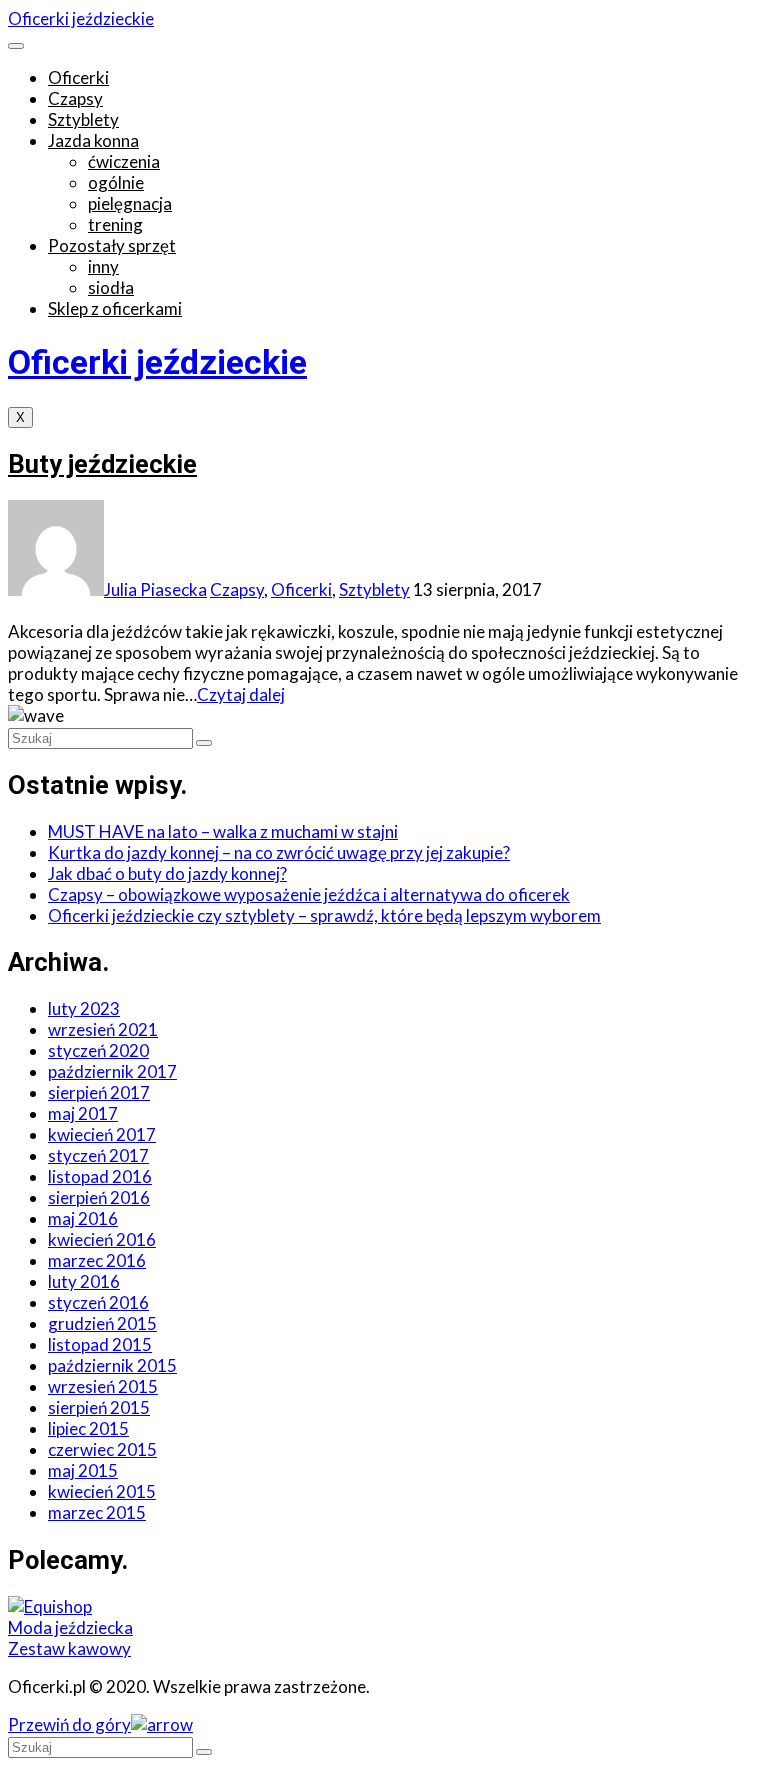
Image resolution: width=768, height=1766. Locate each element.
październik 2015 (112, 1365)
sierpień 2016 (99, 1197)
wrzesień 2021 (103, 1029)
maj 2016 (83, 1218)
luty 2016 (84, 1281)
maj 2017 (83, 1113)
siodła (111, 287)
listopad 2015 (100, 1344)
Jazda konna (93, 140)
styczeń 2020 (98, 1050)
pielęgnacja (130, 203)
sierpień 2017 (99, 1092)
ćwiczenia (124, 161)
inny (103, 266)
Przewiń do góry (69, 1724)
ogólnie (116, 182)
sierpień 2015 (99, 1407)
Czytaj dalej (241, 694)
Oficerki (78, 77)
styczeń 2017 (98, 1155)
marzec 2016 (97, 1260)
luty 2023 (84, 1008)
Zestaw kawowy (69, 1648)
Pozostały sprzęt (112, 245)
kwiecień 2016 (102, 1239)
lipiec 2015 (88, 1428)
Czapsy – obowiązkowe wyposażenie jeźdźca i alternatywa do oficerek (309, 894)
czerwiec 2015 (102, 1449)
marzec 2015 (97, 1512)
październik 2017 (112, 1071)
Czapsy (75, 98)
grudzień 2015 (102, 1323)
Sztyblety (83, 119)
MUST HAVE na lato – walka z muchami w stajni (223, 831)
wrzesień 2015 (103, 1386)
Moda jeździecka (70, 1627)
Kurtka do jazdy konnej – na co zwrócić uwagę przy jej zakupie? (279, 852)
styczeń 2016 (98, 1302)
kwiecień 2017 (102, 1134)
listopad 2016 (100, 1176)
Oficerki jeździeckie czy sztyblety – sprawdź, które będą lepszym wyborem (324, 915)
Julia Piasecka (155, 589)
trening (115, 224)
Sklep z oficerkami (115, 308)
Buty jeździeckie (102, 464)
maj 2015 (83, 1470)
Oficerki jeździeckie (81, 18)
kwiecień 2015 (102, 1491)
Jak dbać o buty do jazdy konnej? (167, 873)
